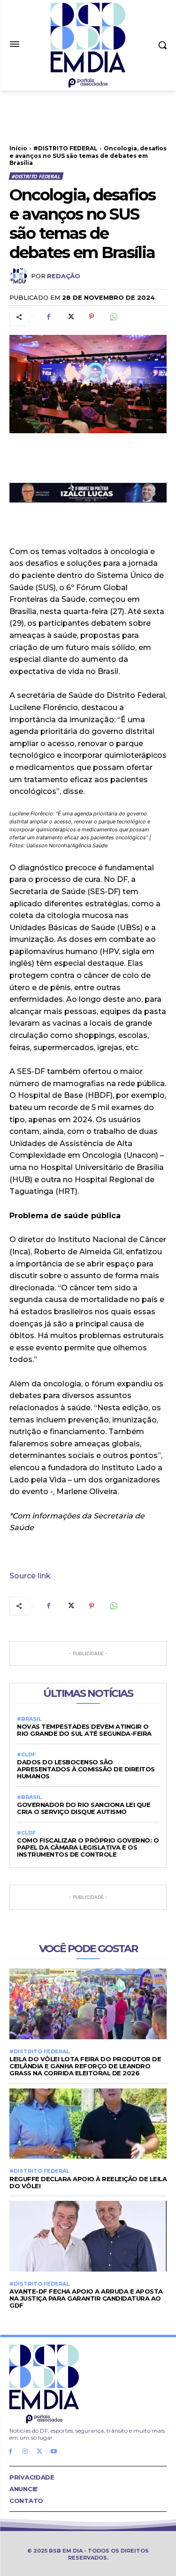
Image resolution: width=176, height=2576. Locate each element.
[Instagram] (25, 2452)
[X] (70, 317)
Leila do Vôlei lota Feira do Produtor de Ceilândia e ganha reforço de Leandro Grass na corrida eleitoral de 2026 (85, 2066)
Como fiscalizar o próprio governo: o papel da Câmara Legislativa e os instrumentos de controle (88, 1847)
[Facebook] (48, 317)
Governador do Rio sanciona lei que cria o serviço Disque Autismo (84, 1808)
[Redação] (20, 276)
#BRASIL (29, 1719)
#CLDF (26, 1755)
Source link (30, 1576)
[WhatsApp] (113, 317)
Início (18, 148)
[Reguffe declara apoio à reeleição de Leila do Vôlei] (88, 2124)
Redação (64, 276)
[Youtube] (54, 2452)
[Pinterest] (92, 317)
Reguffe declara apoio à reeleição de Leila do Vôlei (88, 2182)
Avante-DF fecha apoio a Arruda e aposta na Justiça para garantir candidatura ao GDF (86, 2298)
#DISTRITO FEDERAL (65, 148)
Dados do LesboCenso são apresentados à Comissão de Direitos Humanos (86, 1769)
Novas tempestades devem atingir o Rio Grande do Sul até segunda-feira (84, 1730)
